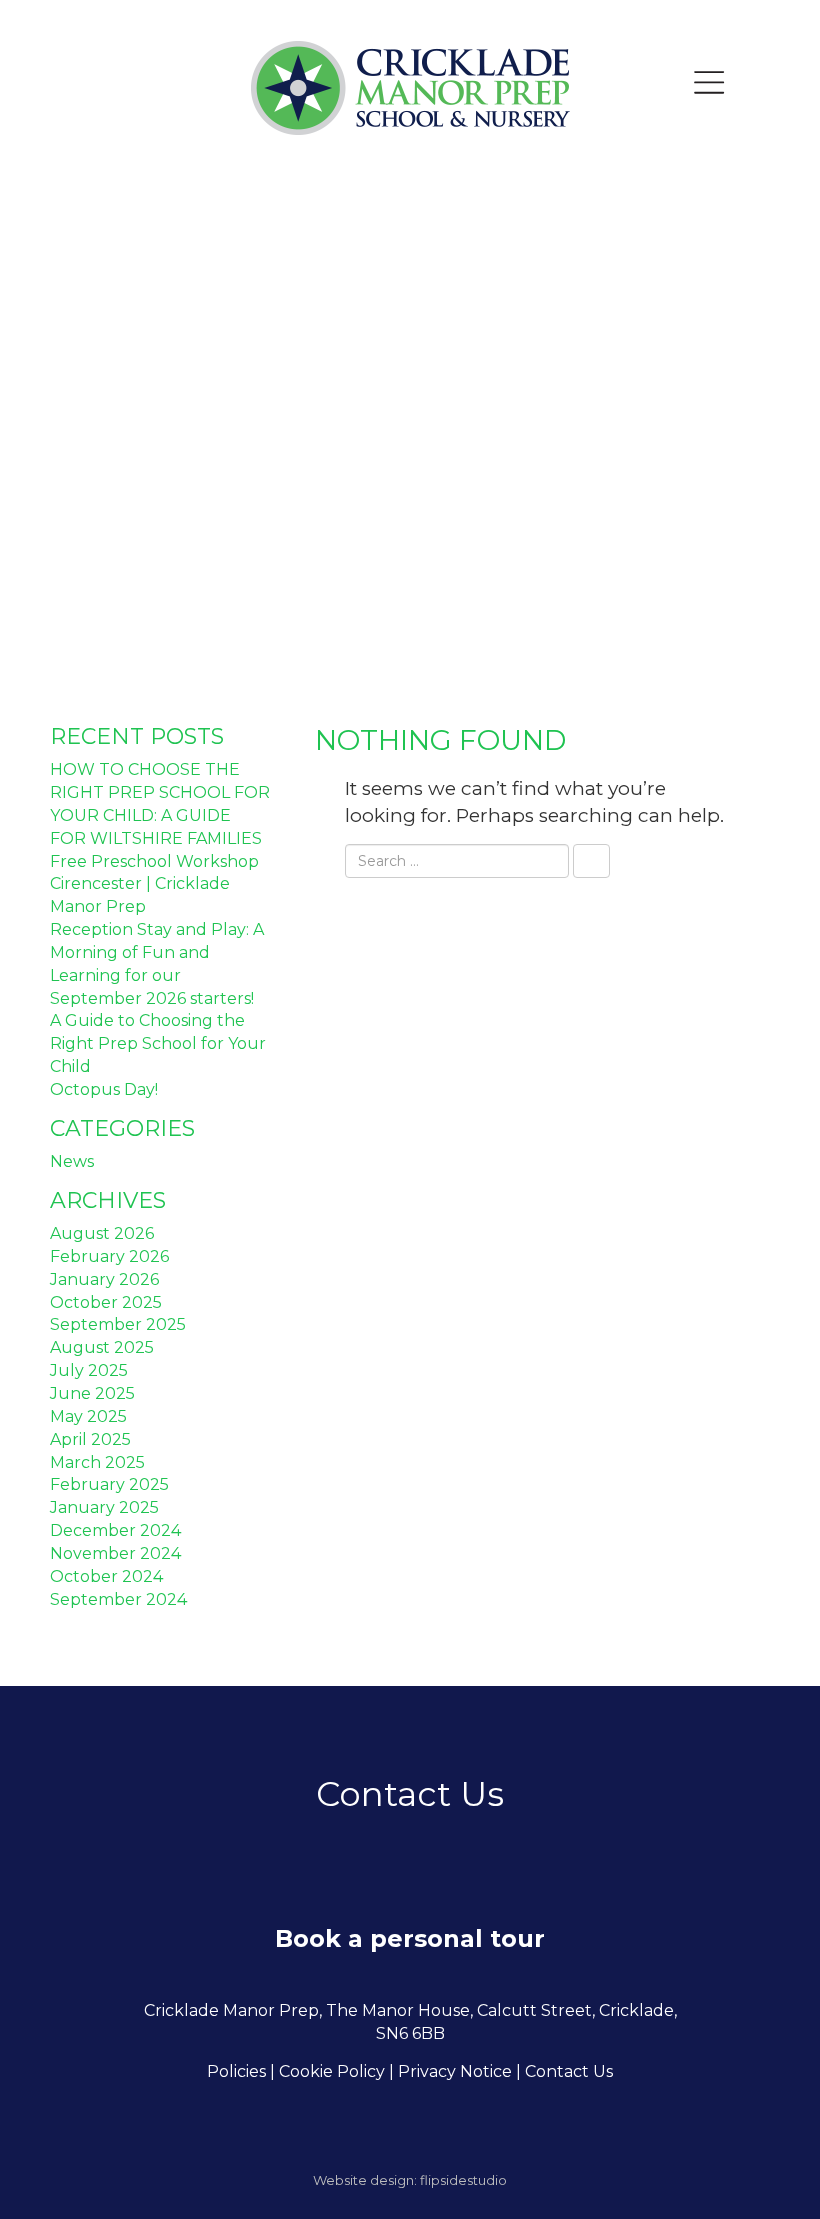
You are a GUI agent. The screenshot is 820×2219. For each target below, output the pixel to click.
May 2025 (88, 1416)
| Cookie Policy (327, 2071)
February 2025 (109, 1484)
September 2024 (118, 1599)
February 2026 (109, 1256)
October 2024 (106, 1576)
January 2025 (104, 1507)
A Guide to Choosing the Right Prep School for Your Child (158, 1043)
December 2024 (115, 1530)
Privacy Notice (455, 2071)
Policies (236, 2071)
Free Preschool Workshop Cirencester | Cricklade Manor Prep (154, 884)
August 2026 (102, 1233)
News (72, 1161)
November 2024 (115, 1553)
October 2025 (106, 1302)
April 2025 (90, 1439)
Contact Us (569, 2071)
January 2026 (104, 1279)
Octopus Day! (104, 1089)
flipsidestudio (463, 2180)
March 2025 (97, 1462)
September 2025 (118, 1324)
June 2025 (92, 1393)
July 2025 (89, 1370)
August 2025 (102, 1347)
